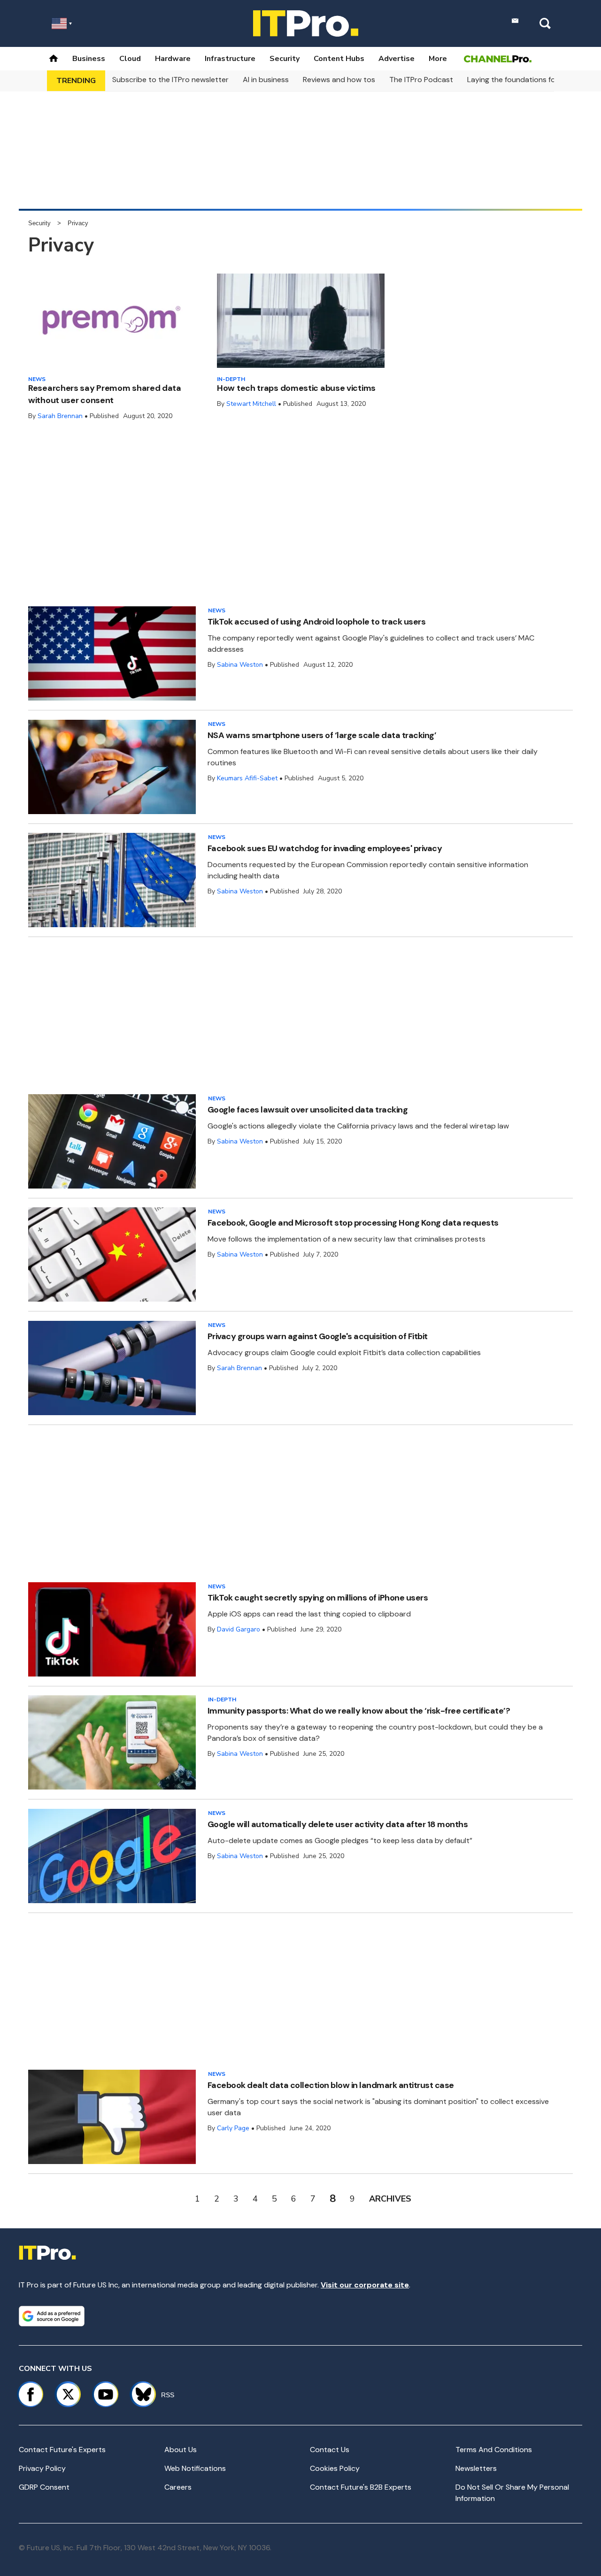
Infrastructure (230, 59)
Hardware (173, 59)
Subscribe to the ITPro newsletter (170, 80)
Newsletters (476, 2468)
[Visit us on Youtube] (106, 2394)
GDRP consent (44, 2487)
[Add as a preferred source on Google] (52, 2316)
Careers (178, 2487)
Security (285, 59)
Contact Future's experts (62, 2450)
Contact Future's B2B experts (361, 2487)
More (438, 59)
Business (89, 59)
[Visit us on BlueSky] (139, 2394)
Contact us (330, 2450)
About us (181, 2450)
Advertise (397, 59)
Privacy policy (42, 2468)
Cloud (130, 59)
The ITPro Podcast (421, 80)
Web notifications (195, 2468)
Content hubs (339, 59)
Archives (390, 2199)
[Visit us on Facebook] (31, 2394)
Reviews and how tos (339, 80)
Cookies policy (335, 2468)
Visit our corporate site (365, 2285)
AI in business (266, 80)
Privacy (78, 223)
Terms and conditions (494, 2450)
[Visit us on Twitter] (68, 2394)
